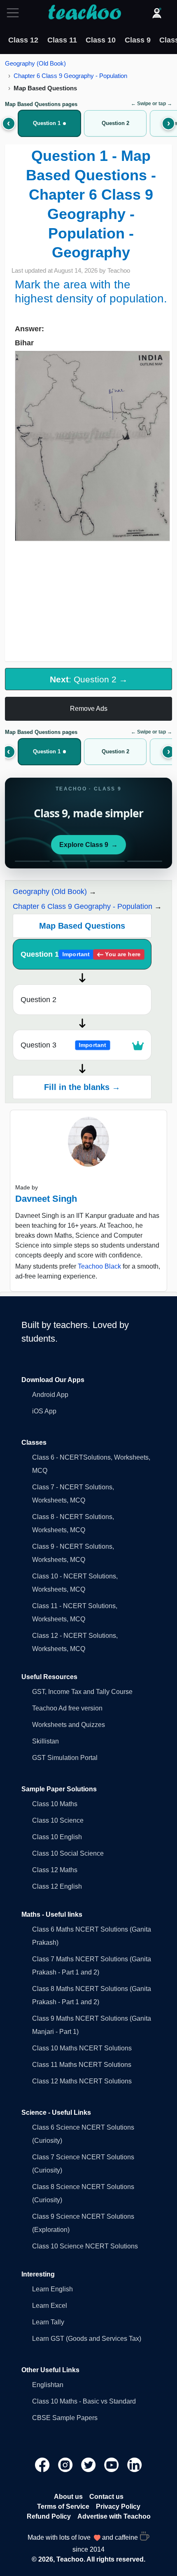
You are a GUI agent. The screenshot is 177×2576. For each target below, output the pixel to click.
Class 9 (138, 40)
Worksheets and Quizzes (69, 1725)
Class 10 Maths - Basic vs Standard (84, 2401)
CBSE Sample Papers (65, 2418)
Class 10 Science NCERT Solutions (85, 2246)
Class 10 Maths (55, 1804)
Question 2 (38, 1000)
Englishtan (48, 2385)
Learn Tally (48, 2322)
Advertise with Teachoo (114, 2516)
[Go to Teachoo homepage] (84, 13)
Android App (50, 1395)
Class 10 (101, 40)
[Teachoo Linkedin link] (135, 2464)
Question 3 (63, 1045)
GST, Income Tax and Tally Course (82, 1692)
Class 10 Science (58, 1820)
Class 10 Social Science (68, 1853)
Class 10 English (57, 1837)
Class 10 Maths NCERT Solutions (82, 2048)
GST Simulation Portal (65, 1758)
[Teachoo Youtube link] (112, 2464)
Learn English (52, 2289)
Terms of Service (63, 2506)
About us (68, 2497)
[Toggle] (15, 13)
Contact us (106, 2497)
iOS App (44, 1411)
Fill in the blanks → (82, 1087)
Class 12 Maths (55, 1870)
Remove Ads (89, 709)
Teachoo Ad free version (67, 1708)
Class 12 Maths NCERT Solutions (82, 2081)
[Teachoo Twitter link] (89, 2464)
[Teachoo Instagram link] (66, 2464)
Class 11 (62, 40)
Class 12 (23, 40)
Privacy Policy (118, 2506)
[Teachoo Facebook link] (43, 2464)
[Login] (157, 13)
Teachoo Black (99, 1266)
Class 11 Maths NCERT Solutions (82, 2065)
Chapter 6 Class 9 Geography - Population (70, 76)
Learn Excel (50, 2306)
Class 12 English (57, 1886)
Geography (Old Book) (35, 63)
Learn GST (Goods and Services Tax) (87, 2339)
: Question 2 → (89, 679)
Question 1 (80, 954)
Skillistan (45, 1741)
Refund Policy (49, 2516)
